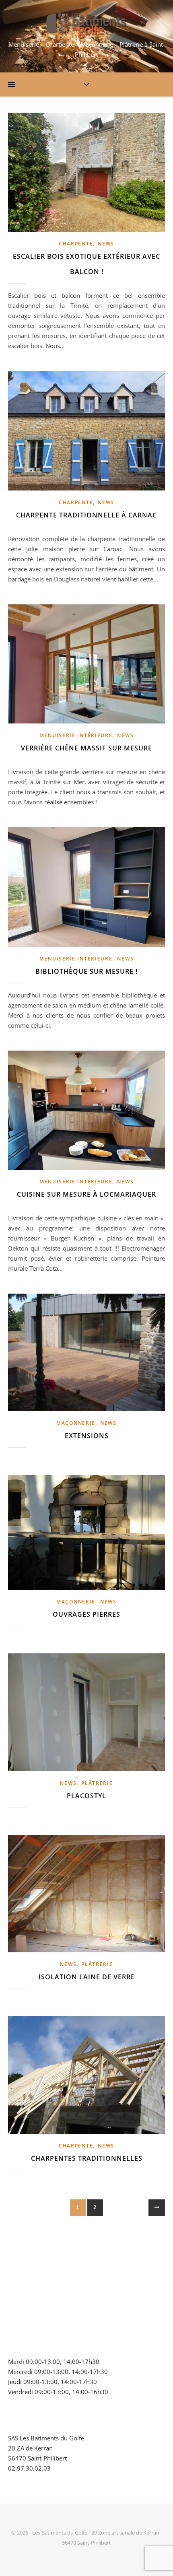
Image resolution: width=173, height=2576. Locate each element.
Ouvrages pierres (86, 1614)
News (106, 244)
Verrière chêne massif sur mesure (86, 748)
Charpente (76, 244)
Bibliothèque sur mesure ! (86, 971)
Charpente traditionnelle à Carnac (86, 515)
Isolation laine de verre (87, 1977)
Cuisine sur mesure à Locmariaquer (86, 1194)
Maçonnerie (76, 1423)
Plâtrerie (97, 1783)
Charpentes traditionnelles (87, 2158)
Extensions (87, 1436)
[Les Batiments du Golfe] (86, 26)
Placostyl (86, 1796)
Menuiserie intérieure (76, 735)
